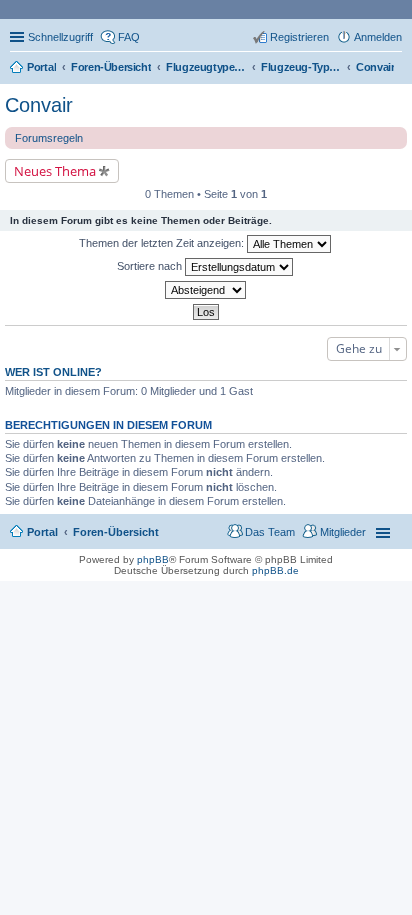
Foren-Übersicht (116, 532)
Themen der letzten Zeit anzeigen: (163, 243)
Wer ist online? (53, 372)
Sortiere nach (151, 266)
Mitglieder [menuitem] (343, 532)
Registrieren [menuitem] (299, 37)
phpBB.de (275, 570)
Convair (39, 105)
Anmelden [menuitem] (378, 37)
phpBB (153, 559)
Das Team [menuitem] (270, 532)
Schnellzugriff (60, 37)
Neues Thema (55, 171)
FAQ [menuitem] (129, 37)
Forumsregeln (49, 138)
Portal (41, 67)
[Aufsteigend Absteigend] (206, 290)
